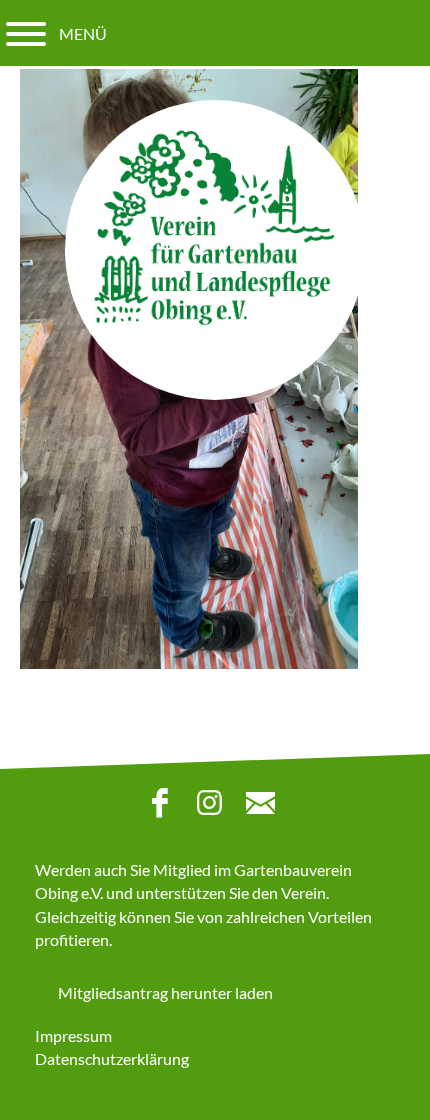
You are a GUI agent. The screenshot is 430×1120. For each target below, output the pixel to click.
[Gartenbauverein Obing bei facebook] (165, 806)
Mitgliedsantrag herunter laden (165, 992)
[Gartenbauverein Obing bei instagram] (215, 806)
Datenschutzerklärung (112, 1058)
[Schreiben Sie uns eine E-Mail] (265, 806)
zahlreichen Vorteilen (299, 916)
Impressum (73, 1035)
